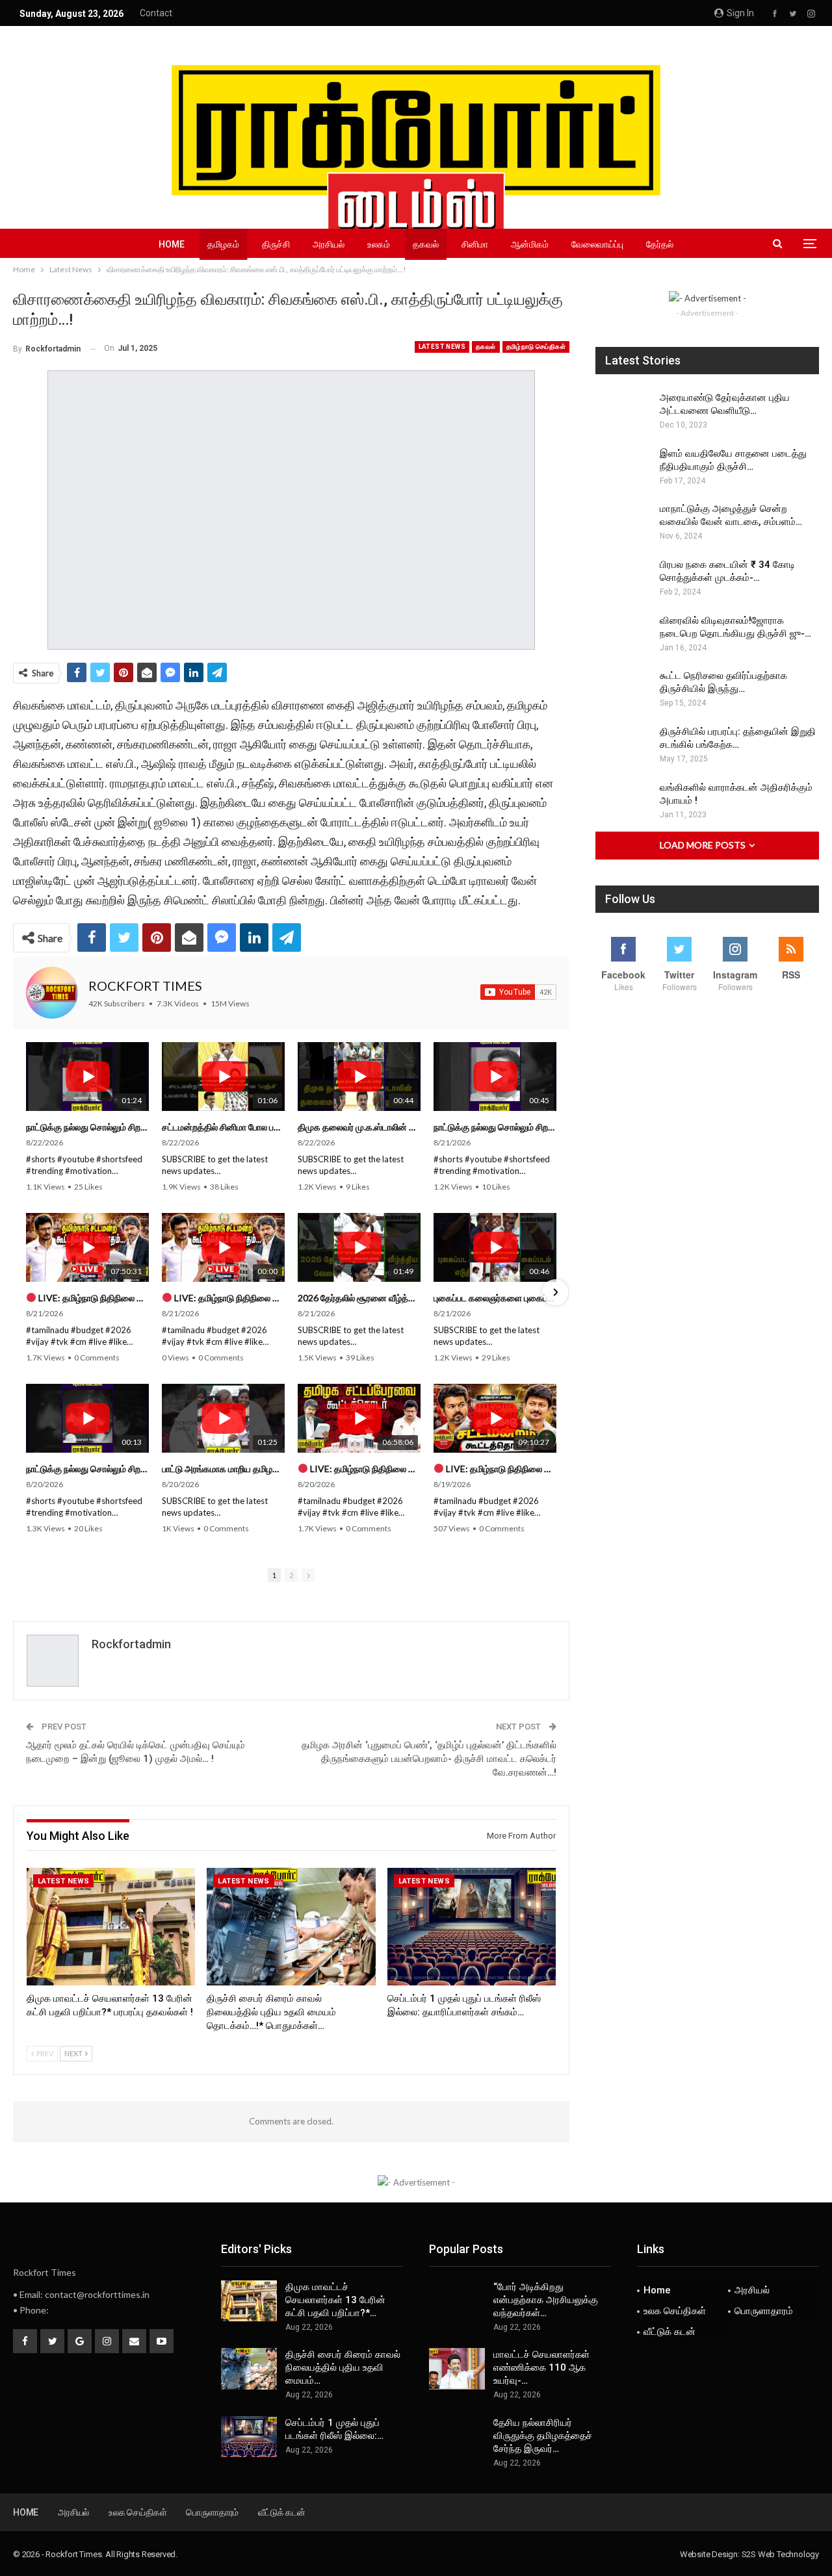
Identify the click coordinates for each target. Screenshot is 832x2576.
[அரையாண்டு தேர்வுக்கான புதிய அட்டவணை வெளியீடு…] (623, 412)
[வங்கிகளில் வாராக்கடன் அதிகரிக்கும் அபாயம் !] (623, 802)
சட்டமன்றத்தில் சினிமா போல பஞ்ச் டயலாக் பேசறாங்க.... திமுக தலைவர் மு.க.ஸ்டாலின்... (223, 1127)
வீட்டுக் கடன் (669, 2332)
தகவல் (426, 244)
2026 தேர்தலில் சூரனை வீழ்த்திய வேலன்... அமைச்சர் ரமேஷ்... (359, 1298)
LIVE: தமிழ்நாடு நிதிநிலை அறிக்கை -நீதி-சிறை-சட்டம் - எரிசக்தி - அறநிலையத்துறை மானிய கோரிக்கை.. (93, 1298)
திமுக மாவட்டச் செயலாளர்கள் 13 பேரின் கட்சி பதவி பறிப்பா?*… (335, 2300)
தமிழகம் (223, 244)
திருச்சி (276, 244)
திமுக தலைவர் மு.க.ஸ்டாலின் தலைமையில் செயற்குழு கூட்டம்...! (359, 1127)
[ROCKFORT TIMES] (52, 993)
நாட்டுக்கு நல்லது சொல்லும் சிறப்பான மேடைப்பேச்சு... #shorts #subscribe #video (87, 1127)
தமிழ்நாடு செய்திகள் (536, 347)
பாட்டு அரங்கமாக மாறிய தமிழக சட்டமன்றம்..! (223, 1469)
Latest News (442, 347)
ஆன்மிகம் (530, 244)
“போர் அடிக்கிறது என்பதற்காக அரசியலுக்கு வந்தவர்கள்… (546, 2300)
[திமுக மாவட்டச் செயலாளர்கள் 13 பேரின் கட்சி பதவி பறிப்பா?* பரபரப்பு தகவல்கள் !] (111, 1927)
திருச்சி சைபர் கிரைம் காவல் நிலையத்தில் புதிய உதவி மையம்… (343, 2367)
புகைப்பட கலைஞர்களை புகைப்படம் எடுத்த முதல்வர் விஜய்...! (495, 1298)
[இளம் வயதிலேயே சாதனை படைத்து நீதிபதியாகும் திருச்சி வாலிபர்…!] (623, 468)
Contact (156, 13)
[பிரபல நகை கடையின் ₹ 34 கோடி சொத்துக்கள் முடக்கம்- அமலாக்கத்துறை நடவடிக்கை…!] (623, 579)
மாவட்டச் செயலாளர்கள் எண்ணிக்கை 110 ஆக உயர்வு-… (541, 2367)
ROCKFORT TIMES (145, 986)
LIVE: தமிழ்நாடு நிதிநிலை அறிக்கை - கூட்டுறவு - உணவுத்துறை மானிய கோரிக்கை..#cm (364, 1469)
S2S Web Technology (780, 2554)
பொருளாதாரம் (764, 2311)
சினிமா (475, 244)
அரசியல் (329, 244)
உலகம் (379, 244)
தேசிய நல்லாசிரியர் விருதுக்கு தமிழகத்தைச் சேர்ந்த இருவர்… (543, 2436)
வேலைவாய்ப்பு (597, 244)
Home (172, 244)
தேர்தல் (660, 244)
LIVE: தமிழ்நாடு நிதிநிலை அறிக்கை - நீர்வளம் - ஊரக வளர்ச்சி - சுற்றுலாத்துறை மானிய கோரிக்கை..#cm (500, 1469)
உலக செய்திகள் (675, 2311)
